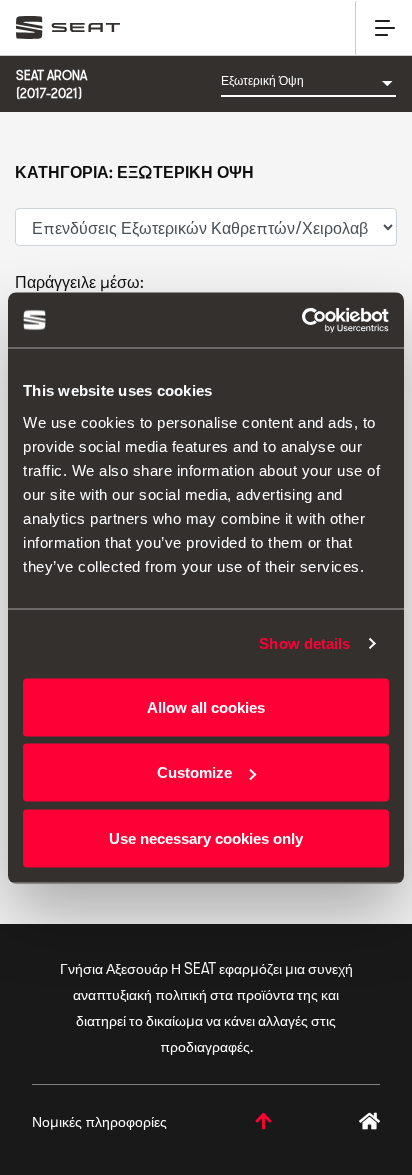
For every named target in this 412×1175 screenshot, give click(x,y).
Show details (304, 643)
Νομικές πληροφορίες (99, 1121)
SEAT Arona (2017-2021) (51, 84)
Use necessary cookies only (206, 837)
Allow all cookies (206, 706)
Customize (194, 772)
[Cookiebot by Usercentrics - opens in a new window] (301, 320)
